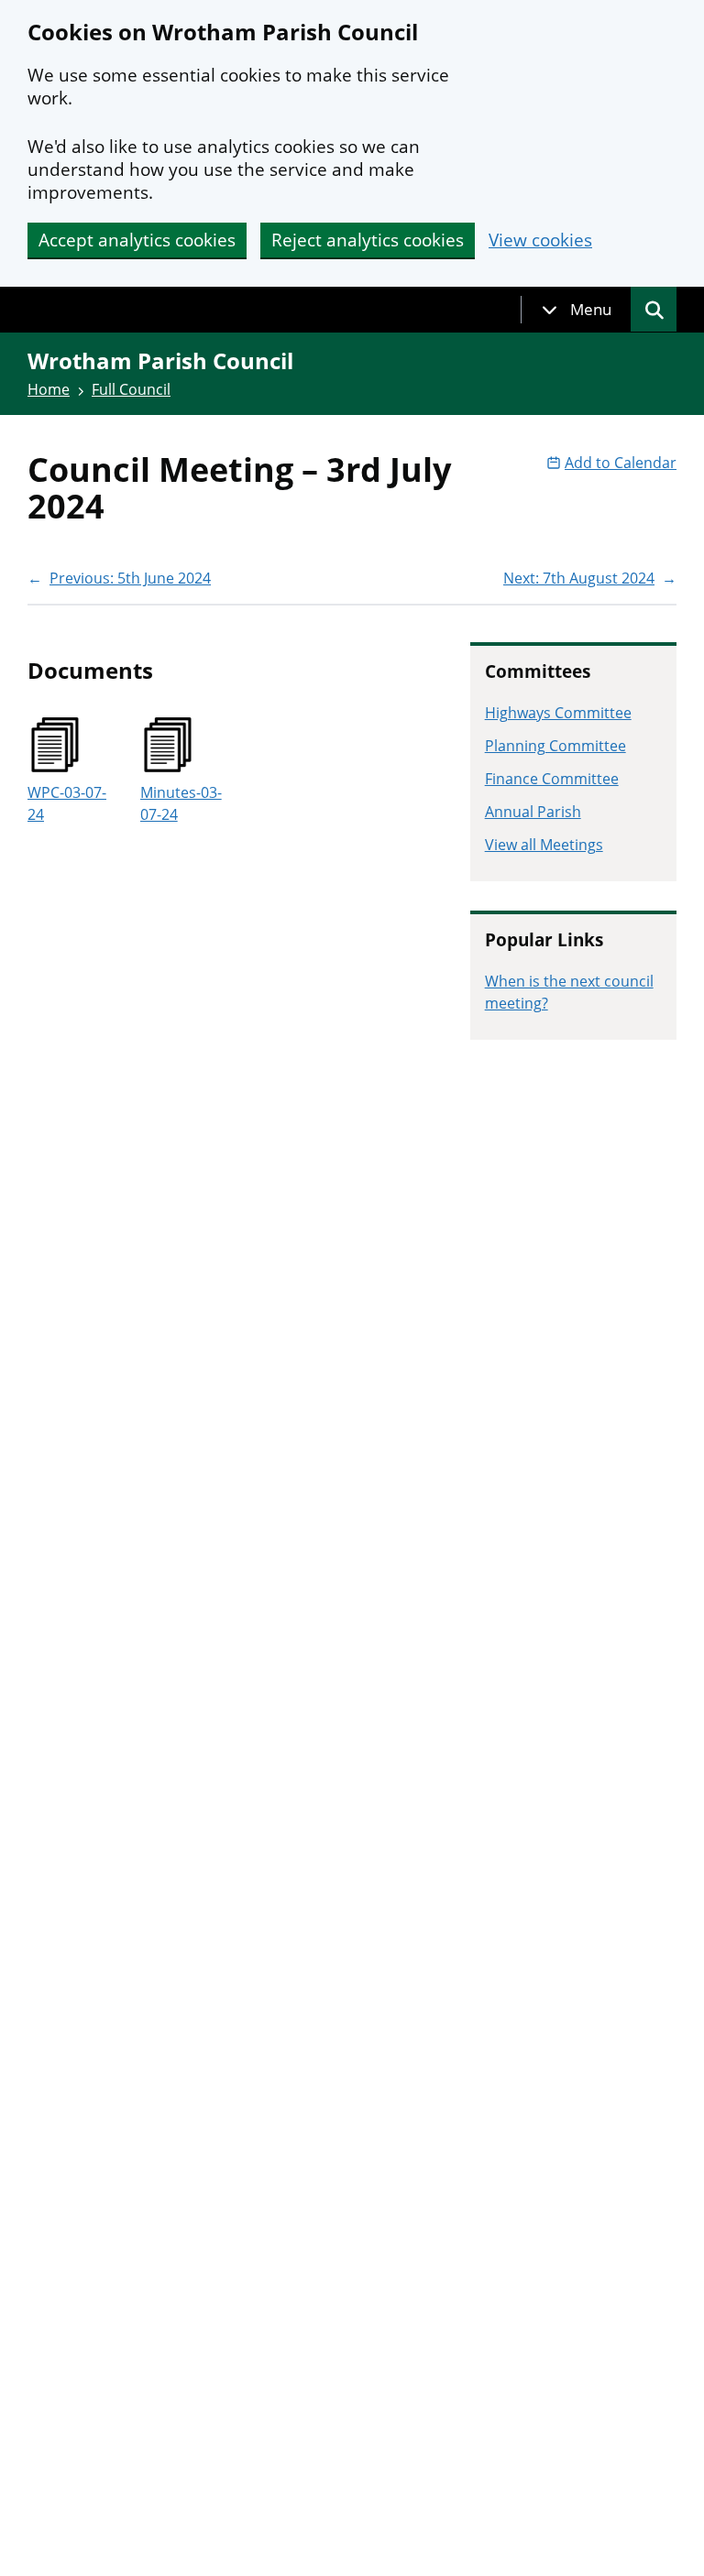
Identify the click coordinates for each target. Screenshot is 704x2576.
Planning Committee (555, 746)
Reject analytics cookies (368, 240)
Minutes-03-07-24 (181, 803)
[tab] (577, 310)
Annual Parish (533, 812)
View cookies (540, 240)
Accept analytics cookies (137, 240)
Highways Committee (558, 713)
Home (49, 389)
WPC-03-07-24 (67, 803)
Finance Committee (552, 779)
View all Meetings (544, 845)
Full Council (131, 389)
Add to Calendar (621, 463)
